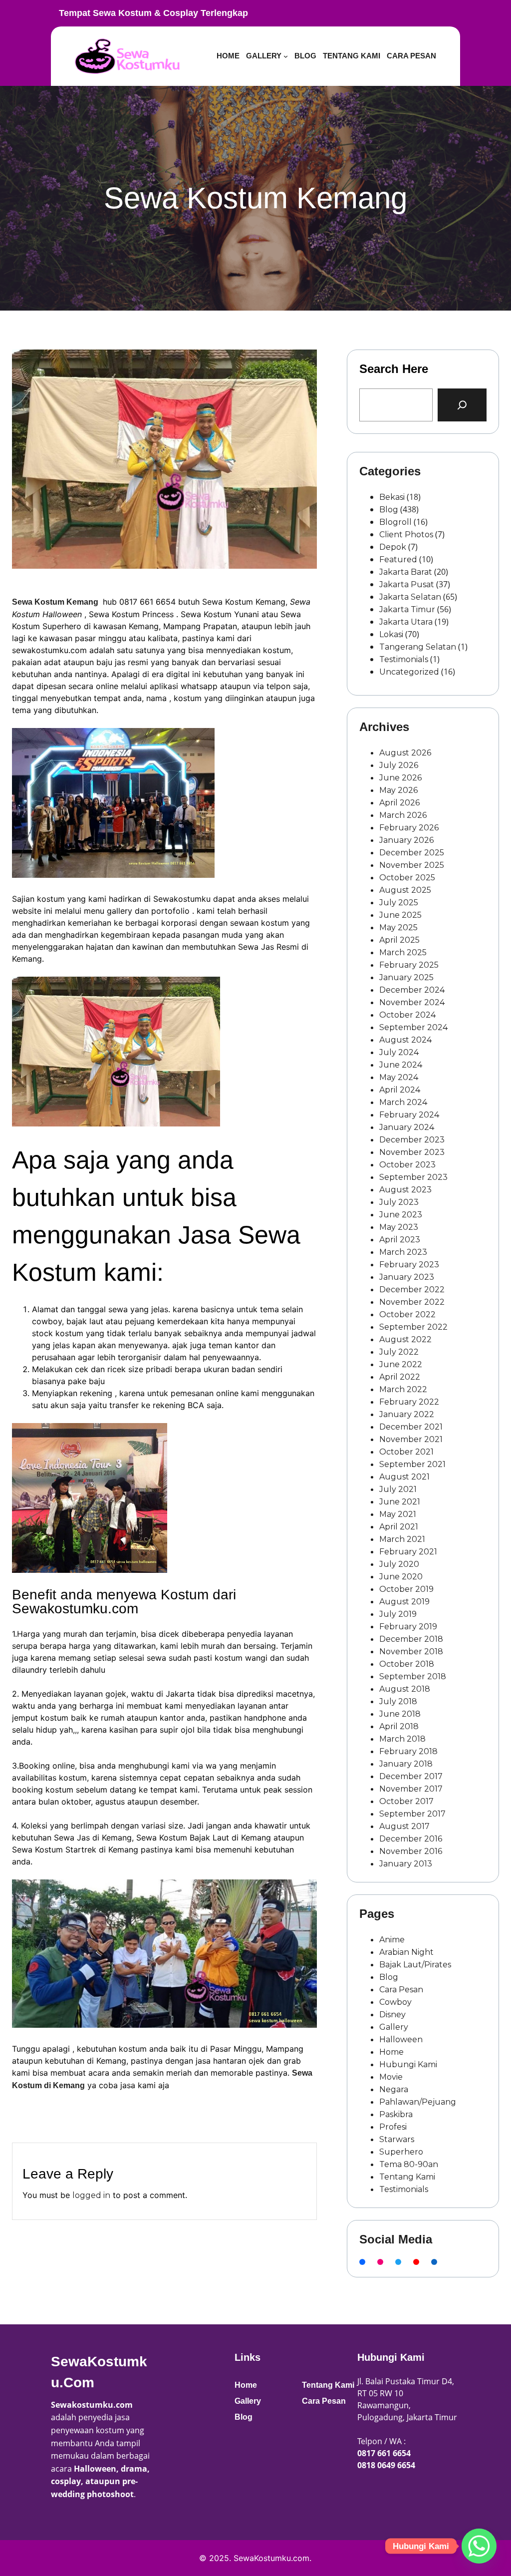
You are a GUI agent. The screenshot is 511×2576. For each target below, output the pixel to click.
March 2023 (403, 1252)
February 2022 (409, 1402)
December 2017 (411, 1776)
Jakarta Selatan (410, 597)
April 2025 (399, 940)
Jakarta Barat (406, 572)
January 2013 (406, 1864)
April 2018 (399, 1726)
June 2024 (401, 1065)
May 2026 (398, 790)
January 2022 (407, 1414)
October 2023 (407, 1165)
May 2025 (398, 927)
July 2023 (399, 1202)
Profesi (393, 2127)
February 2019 (408, 1627)
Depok (393, 547)
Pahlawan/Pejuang (418, 2102)
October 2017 (406, 1801)
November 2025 (412, 865)
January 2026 (406, 840)
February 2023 (409, 1265)
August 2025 (405, 890)
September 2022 (413, 1327)
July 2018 (398, 1701)
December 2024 (412, 990)
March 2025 (403, 952)
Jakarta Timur (407, 609)
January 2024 (407, 1127)
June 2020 (401, 1577)
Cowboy (395, 2002)
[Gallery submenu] (286, 56)
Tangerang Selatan (418, 647)
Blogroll (395, 522)
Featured (398, 559)
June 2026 (400, 778)
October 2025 (407, 878)
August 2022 (405, 1339)
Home (391, 2052)
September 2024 (413, 1027)
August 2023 (405, 1190)
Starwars (397, 2139)
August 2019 (404, 1602)
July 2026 (399, 765)
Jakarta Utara (406, 622)
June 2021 (400, 1502)
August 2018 (405, 1689)
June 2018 (400, 1714)
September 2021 (412, 1464)
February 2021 (408, 1552)
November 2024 (412, 1002)
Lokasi (391, 634)
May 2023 (399, 1227)
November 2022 (412, 1302)
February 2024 (409, 1115)
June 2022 (401, 1364)
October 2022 (407, 1314)
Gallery (394, 2027)
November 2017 (411, 1789)
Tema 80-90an (409, 2164)
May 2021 (398, 1514)
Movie (391, 2077)
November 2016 (411, 1851)
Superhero (401, 2152)
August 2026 (405, 753)
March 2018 (402, 1739)
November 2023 (412, 1152)
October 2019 (406, 1589)
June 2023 (401, 1215)
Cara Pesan (401, 1990)
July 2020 (399, 1564)
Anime (392, 1940)
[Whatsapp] (479, 2546)
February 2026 (409, 828)
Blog (389, 510)
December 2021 (411, 1427)
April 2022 (400, 1377)
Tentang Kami (407, 2177)
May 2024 (399, 1077)
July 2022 (399, 1352)
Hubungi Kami (408, 2064)
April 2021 (399, 1527)
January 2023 (407, 1277)
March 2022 (403, 1389)
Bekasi (392, 497)
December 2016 (411, 1839)
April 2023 (400, 1240)
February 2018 (408, 1751)
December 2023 (412, 1140)
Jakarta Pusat (407, 584)
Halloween (401, 2039)
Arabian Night (406, 1952)
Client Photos (406, 535)
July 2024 (399, 1052)
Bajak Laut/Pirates (415, 1965)
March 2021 (402, 1539)
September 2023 (413, 1177)
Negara (394, 2089)
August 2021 (404, 1477)
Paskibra (396, 2114)
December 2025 (412, 853)
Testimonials (404, 659)
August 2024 (405, 1040)
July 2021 (398, 1489)
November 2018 (411, 1652)
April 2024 (400, 1090)
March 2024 (403, 1102)
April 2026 (399, 803)
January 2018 (406, 1764)
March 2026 (403, 815)
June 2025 (400, 915)
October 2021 (406, 1452)
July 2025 (399, 903)
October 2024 (407, 1015)
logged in (91, 2195)
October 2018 (407, 1664)
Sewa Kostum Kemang (55, 602)
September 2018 (413, 1676)
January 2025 (406, 977)
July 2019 (398, 1614)
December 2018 (411, 1639)
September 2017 (412, 1814)
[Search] (462, 405)
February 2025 (409, 965)
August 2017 (404, 1826)
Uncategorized (409, 672)
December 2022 (412, 1289)
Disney (392, 2015)
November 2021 (411, 1439)
